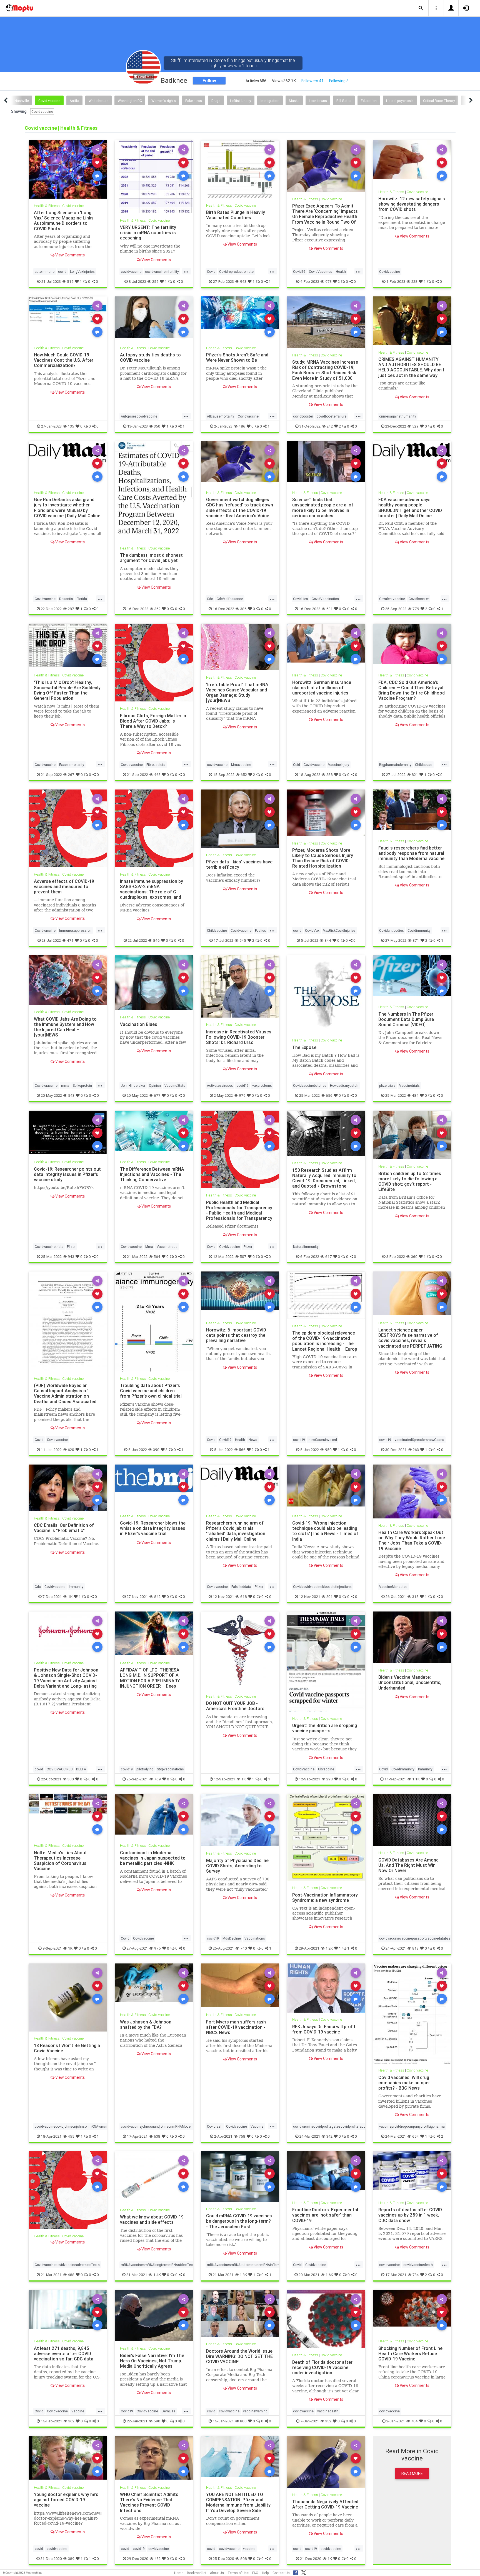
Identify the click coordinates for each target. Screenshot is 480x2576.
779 (416, 609)
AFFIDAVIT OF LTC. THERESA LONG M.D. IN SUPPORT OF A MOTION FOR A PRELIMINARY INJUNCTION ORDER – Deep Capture (150, 1681)
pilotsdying (145, 1769)
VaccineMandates (393, 1587)
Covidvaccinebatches (310, 1085)
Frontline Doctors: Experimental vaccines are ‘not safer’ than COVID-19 (325, 2215)
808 (244, 2558)
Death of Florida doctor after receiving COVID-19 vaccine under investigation (322, 2367)
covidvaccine (131, 272)
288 (330, 774)
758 (242, 2136)
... (186, 271)
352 (328, 2421)
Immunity (76, 1587)
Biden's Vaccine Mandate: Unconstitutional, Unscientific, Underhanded (410, 1682)
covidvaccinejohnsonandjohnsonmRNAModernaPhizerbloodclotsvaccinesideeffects (186, 2126)
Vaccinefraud (167, 1247)
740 (244, 1948)
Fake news (194, 101)
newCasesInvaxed (323, 1440)
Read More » (68, 169)
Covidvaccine (390, 272)
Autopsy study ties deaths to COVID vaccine (150, 357)
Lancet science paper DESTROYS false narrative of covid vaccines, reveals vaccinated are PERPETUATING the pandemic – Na (410, 1341)
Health (341, 272)
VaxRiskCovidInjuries (339, 930)
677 (157, 1095)
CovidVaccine (304, 1769)
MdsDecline (232, 1938)
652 (244, 774)
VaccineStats (175, 1085)
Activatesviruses (220, 1085)
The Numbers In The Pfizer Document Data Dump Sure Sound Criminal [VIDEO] (406, 1019)
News (253, 1440)
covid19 (243, 1085)
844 (328, 940)
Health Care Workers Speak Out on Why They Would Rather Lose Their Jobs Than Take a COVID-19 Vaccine (412, 1540)
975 (157, 1948)
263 (416, 1450)
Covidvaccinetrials (49, 1247)
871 (416, 940)
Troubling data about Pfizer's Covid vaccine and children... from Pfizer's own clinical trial (151, 1391)
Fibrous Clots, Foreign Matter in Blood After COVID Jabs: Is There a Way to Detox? (153, 721)
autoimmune (45, 272)
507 (243, 1256)
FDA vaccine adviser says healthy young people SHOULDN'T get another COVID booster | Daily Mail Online (410, 507)
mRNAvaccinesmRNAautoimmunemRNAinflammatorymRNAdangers (260, 2265)
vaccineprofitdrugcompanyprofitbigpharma (412, 2126)
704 (414, 2421)
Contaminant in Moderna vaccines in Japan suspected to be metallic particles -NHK (153, 1858)
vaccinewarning (255, 2411)
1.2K (329, 1948)
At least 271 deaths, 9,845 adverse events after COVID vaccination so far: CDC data (64, 2353)
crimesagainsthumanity (398, 416)
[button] (421, 8)
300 (71, 1779)
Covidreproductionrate (236, 272)
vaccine (249, 2549)
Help (265, 2573)
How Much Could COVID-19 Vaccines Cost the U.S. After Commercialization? (64, 360)
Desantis (66, 599)
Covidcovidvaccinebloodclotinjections (322, 1587)
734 (416, 2275)
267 (71, 774)
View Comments (70, 255)
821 (415, 774)
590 (157, 2421)
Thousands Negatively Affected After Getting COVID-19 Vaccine (325, 2504)
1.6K (329, 2275)
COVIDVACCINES (60, 1769)
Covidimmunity (419, 930)
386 (243, 609)
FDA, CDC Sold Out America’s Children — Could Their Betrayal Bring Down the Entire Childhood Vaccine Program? (412, 690)
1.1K (416, 1779)
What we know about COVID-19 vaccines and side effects (152, 2219)
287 (71, 609)
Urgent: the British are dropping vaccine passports (325, 1728)
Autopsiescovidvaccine (139, 416)
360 (414, 1256)
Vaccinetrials (409, 1085)
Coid (297, 764)
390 (156, 1450)
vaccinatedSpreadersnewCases (419, 1440)
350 (157, 426)
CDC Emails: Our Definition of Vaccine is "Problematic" (64, 1528)
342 (329, 2136)
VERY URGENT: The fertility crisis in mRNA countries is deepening (148, 233)
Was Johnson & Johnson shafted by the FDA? (146, 2024)
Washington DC (130, 101)
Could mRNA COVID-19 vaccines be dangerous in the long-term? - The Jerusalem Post (239, 2221)
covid (62, 272)
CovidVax (312, 930)
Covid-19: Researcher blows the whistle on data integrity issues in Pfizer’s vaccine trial (153, 1528)
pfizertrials (387, 1085)
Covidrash (215, 2126)
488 (71, 2275)
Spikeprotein (82, 1085)
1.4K (157, 2275)
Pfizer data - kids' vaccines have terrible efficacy (239, 864)
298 (330, 1779)
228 (414, 281)
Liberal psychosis (400, 101)
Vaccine (257, 2126)
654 (416, 2136)
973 (328, 281)
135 (71, 426)
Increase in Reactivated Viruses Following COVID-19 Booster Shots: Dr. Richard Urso (239, 1037)
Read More (412, 2473)
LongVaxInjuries (82, 272)
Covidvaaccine (46, 1085)
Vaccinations (255, 1938)
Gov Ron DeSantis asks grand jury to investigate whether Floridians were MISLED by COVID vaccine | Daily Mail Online (67, 507)
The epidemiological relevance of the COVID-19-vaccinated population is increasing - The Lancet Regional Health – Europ (325, 1341)
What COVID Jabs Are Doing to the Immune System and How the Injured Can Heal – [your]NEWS (65, 1027)
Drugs (216, 101)
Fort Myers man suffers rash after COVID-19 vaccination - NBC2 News (236, 2027)
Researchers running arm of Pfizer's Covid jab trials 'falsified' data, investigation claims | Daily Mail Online (236, 1531)
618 (244, 1596)
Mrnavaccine (241, 764)
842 (157, 1596)
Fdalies (261, 930)
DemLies (168, 2411)
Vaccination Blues (139, 1024)
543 (71, 1095)
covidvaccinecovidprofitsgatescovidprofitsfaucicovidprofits (339, 2126)
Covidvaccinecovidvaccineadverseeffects (67, 2265)
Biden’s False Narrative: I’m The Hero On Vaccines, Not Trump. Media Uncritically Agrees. (152, 2361)
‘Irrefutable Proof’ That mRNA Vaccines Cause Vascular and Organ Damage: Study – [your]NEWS (237, 692)
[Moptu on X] (304, 2572)
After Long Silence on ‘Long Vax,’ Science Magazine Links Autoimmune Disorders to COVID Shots (64, 220)
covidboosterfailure (332, 416)
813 (415, 1948)
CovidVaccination (325, 599)
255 (155, 281)
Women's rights (164, 101)
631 (330, 609)
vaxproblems (262, 1085)
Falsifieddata (241, 1587)
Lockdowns (318, 101)
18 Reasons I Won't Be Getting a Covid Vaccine (67, 2048)
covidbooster (303, 416)
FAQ (255, 2573)
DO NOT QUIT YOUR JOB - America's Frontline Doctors (235, 1706)
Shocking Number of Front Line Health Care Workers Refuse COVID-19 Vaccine (410, 2353)
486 (242, 426)
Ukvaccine (326, 1769)
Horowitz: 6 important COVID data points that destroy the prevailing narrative (236, 1335)
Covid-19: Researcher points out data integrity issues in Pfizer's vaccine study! (67, 1174)
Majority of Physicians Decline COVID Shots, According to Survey (237, 1865)
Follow (209, 81)
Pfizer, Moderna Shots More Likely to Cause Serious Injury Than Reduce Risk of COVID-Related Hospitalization (323, 858)
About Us (217, 2573)
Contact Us (281, 2573)
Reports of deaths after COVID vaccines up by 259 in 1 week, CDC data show (410, 2215)
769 (157, 1779)
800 (243, 2421)
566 (242, 1450)
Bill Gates (344, 101)
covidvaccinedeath (418, 2265)
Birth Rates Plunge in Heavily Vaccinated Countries (236, 215)
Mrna (149, 1247)
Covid (211, 272)
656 (329, 1095)
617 (329, 1256)
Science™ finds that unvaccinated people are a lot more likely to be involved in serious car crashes (323, 507)
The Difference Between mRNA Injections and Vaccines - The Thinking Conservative (152, 1174)
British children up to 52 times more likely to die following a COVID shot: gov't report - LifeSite (410, 1181)
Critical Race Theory (439, 101)
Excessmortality (72, 764)
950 (328, 1450)
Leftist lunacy (241, 101)
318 (415, 1596)
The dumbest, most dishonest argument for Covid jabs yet (151, 558)
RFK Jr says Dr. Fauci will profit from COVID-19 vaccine (324, 2029)
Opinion (155, 1085)
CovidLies (301, 599)
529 (415, 426)
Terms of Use (238, 2573)
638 (157, 2136)
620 (71, 1450)
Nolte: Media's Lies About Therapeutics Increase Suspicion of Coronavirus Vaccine (60, 1860)
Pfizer (71, 1247)
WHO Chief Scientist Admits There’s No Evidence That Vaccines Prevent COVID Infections (149, 2502)
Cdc (210, 599)
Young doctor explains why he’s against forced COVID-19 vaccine (66, 2500)
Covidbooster (419, 599)
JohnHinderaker (133, 1085)
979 (242, 1095)
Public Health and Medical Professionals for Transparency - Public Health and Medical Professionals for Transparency (239, 1210)
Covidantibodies (392, 930)
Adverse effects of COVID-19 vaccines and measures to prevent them (64, 886)
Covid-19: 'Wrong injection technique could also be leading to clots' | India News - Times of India (325, 1531)
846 (156, 940)
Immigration (270, 101)
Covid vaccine (49, 101)
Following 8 (339, 81)
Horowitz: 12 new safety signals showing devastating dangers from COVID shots (412, 204)
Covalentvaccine (392, 599)
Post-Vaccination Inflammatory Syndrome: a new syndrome (325, 1897)
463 (157, 774)
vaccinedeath (328, 2411)
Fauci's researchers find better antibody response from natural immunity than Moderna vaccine (411, 853)
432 (157, 2558)
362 (157, 609)
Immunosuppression (75, 930)
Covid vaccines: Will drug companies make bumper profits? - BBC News (404, 2083)
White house (98, 101)
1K (70, 1596)
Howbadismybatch (344, 1085)
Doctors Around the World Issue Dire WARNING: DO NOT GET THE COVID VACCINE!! (239, 2356)
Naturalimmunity (306, 1247)
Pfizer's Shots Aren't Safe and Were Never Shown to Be (237, 357)
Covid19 (299, 272)
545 (243, 940)
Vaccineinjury (339, 764)
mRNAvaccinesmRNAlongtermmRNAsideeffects (158, 2265)
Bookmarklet (197, 2573)
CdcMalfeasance (230, 599)
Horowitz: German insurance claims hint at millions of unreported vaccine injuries (322, 687)
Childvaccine (217, 930)
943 (243, 281)
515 (70, 281)
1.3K (243, 2275)
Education (369, 101)
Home (179, 2573)
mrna (65, 1085)
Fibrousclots (156, 764)
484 (415, 1095)
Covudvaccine (132, 764)
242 (330, 426)
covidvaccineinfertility (162, 272)
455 (71, 2136)
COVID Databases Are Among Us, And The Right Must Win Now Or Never (408, 1865)
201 (330, 1596)
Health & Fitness (47, 206)
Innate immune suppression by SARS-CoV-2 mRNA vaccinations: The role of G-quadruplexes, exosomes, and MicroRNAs (152, 892)
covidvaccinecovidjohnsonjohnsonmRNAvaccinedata (76, 2126)
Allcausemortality (221, 416)
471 (70, 940)
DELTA (81, 1769)
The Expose (304, 1047)
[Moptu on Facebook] (296, 2572)
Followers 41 (312, 81)
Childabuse (424, 764)
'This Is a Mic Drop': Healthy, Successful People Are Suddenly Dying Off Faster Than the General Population (67, 690)
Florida (82, 599)
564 (157, 1256)
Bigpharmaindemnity (395, 764)
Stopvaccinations (170, 1769)
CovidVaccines (321, 272)
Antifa (74, 101)
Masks (294, 101)
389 (71, 2558)
